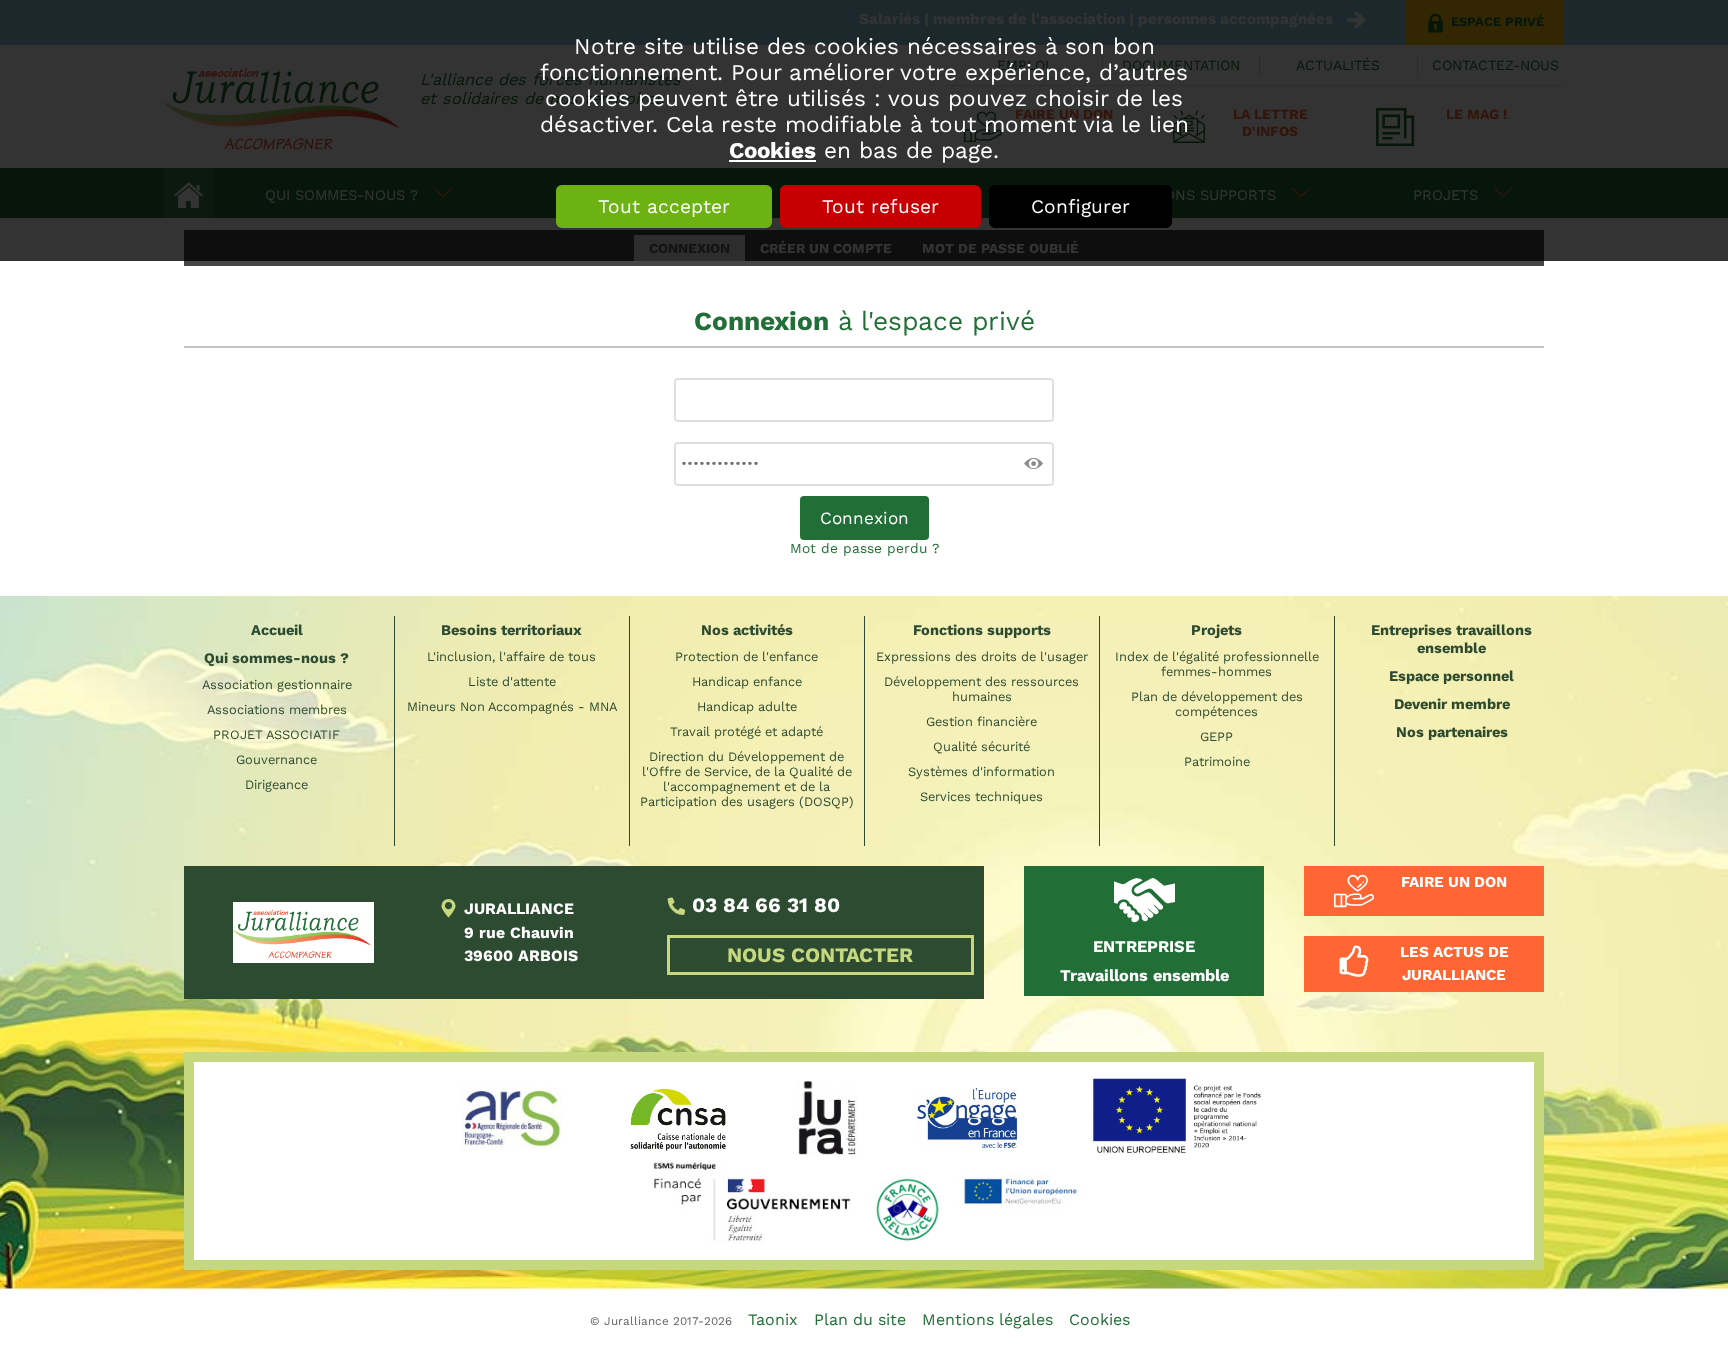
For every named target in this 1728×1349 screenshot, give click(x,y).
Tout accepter (664, 206)
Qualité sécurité (981, 746)
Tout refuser (880, 206)
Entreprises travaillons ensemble (1451, 639)
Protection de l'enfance (746, 656)
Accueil (277, 630)
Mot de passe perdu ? (864, 548)
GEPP (1216, 736)
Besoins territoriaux (511, 630)
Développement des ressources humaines (981, 689)
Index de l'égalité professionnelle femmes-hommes (1217, 664)
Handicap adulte (747, 706)
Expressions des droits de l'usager (982, 656)
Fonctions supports (982, 630)
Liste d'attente (512, 681)
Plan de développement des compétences (1217, 704)
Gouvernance (276, 759)
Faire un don (1454, 882)
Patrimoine (1217, 761)
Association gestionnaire (277, 684)
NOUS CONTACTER (820, 955)
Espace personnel (1451, 676)
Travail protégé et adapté (746, 731)
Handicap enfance (747, 681)
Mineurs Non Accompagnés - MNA (512, 706)
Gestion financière (981, 721)
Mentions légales (987, 1319)
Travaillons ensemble (1144, 961)
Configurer (1080, 206)
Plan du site (860, 1319)
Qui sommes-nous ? (276, 658)
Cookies (772, 150)
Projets (1216, 630)
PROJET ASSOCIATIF (276, 734)
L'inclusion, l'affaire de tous (511, 656)
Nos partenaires (1452, 732)
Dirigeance (276, 784)
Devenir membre (1452, 704)
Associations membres (277, 709)
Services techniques (981, 796)
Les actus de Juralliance (1454, 963)
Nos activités (747, 630)
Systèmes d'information (981, 771)
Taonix (773, 1319)
